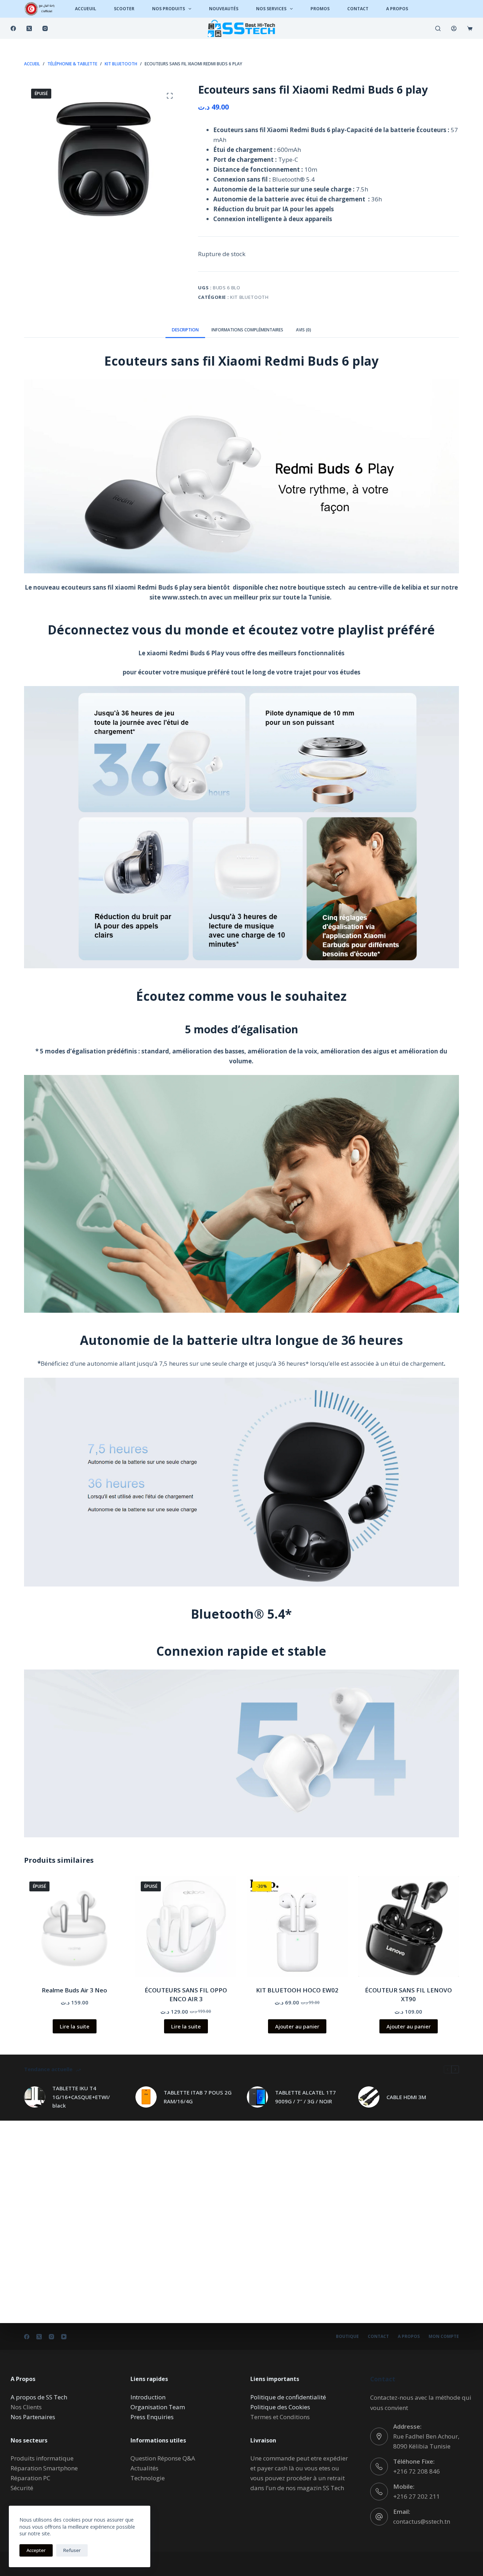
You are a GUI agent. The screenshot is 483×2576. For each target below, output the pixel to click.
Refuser (72, 2550)
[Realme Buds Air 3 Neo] (74, 1927)
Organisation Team (158, 2407)
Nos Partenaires (33, 2417)
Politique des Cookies (280, 2407)
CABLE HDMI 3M (406, 2097)
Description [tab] (185, 330)
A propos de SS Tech (39, 2397)
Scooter (124, 9)
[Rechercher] (438, 28)
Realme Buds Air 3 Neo (74, 1990)
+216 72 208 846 (417, 2471)
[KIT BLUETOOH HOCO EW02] (297, 1927)
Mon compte (444, 2336)
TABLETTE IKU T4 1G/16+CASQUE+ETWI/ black (81, 2097)
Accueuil (86, 9)
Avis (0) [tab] (304, 330)
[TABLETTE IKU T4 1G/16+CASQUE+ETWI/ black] (35, 2097)
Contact (358, 9)
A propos (409, 2336)
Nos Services (271, 9)
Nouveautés (224, 9)
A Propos (397, 9)
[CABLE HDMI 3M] (369, 2097)
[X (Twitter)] (29, 28)
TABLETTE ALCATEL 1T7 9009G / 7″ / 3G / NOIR (305, 2097)
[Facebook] (13, 28)
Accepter (36, 2550)
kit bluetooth (249, 297)
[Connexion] (454, 28)
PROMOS (320, 9)
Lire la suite (75, 2026)
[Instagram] (45, 28)
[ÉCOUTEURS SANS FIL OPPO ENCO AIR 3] (186, 1927)
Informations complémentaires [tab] (247, 330)
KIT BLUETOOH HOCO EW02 (297, 1990)
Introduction (148, 2397)
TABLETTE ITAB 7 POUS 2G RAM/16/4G (198, 2097)
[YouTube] (64, 2337)
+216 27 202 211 (417, 2496)
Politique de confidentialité (288, 2397)
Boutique (347, 2336)
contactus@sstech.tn (422, 2521)
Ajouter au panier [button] (297, 2026)
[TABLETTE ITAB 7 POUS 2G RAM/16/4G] (146, 2097)
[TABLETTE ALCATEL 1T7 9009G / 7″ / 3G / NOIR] (257, 2097)
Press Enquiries (152, 2417)
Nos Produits (168, 9)
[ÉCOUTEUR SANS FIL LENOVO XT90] (409, 1927)
